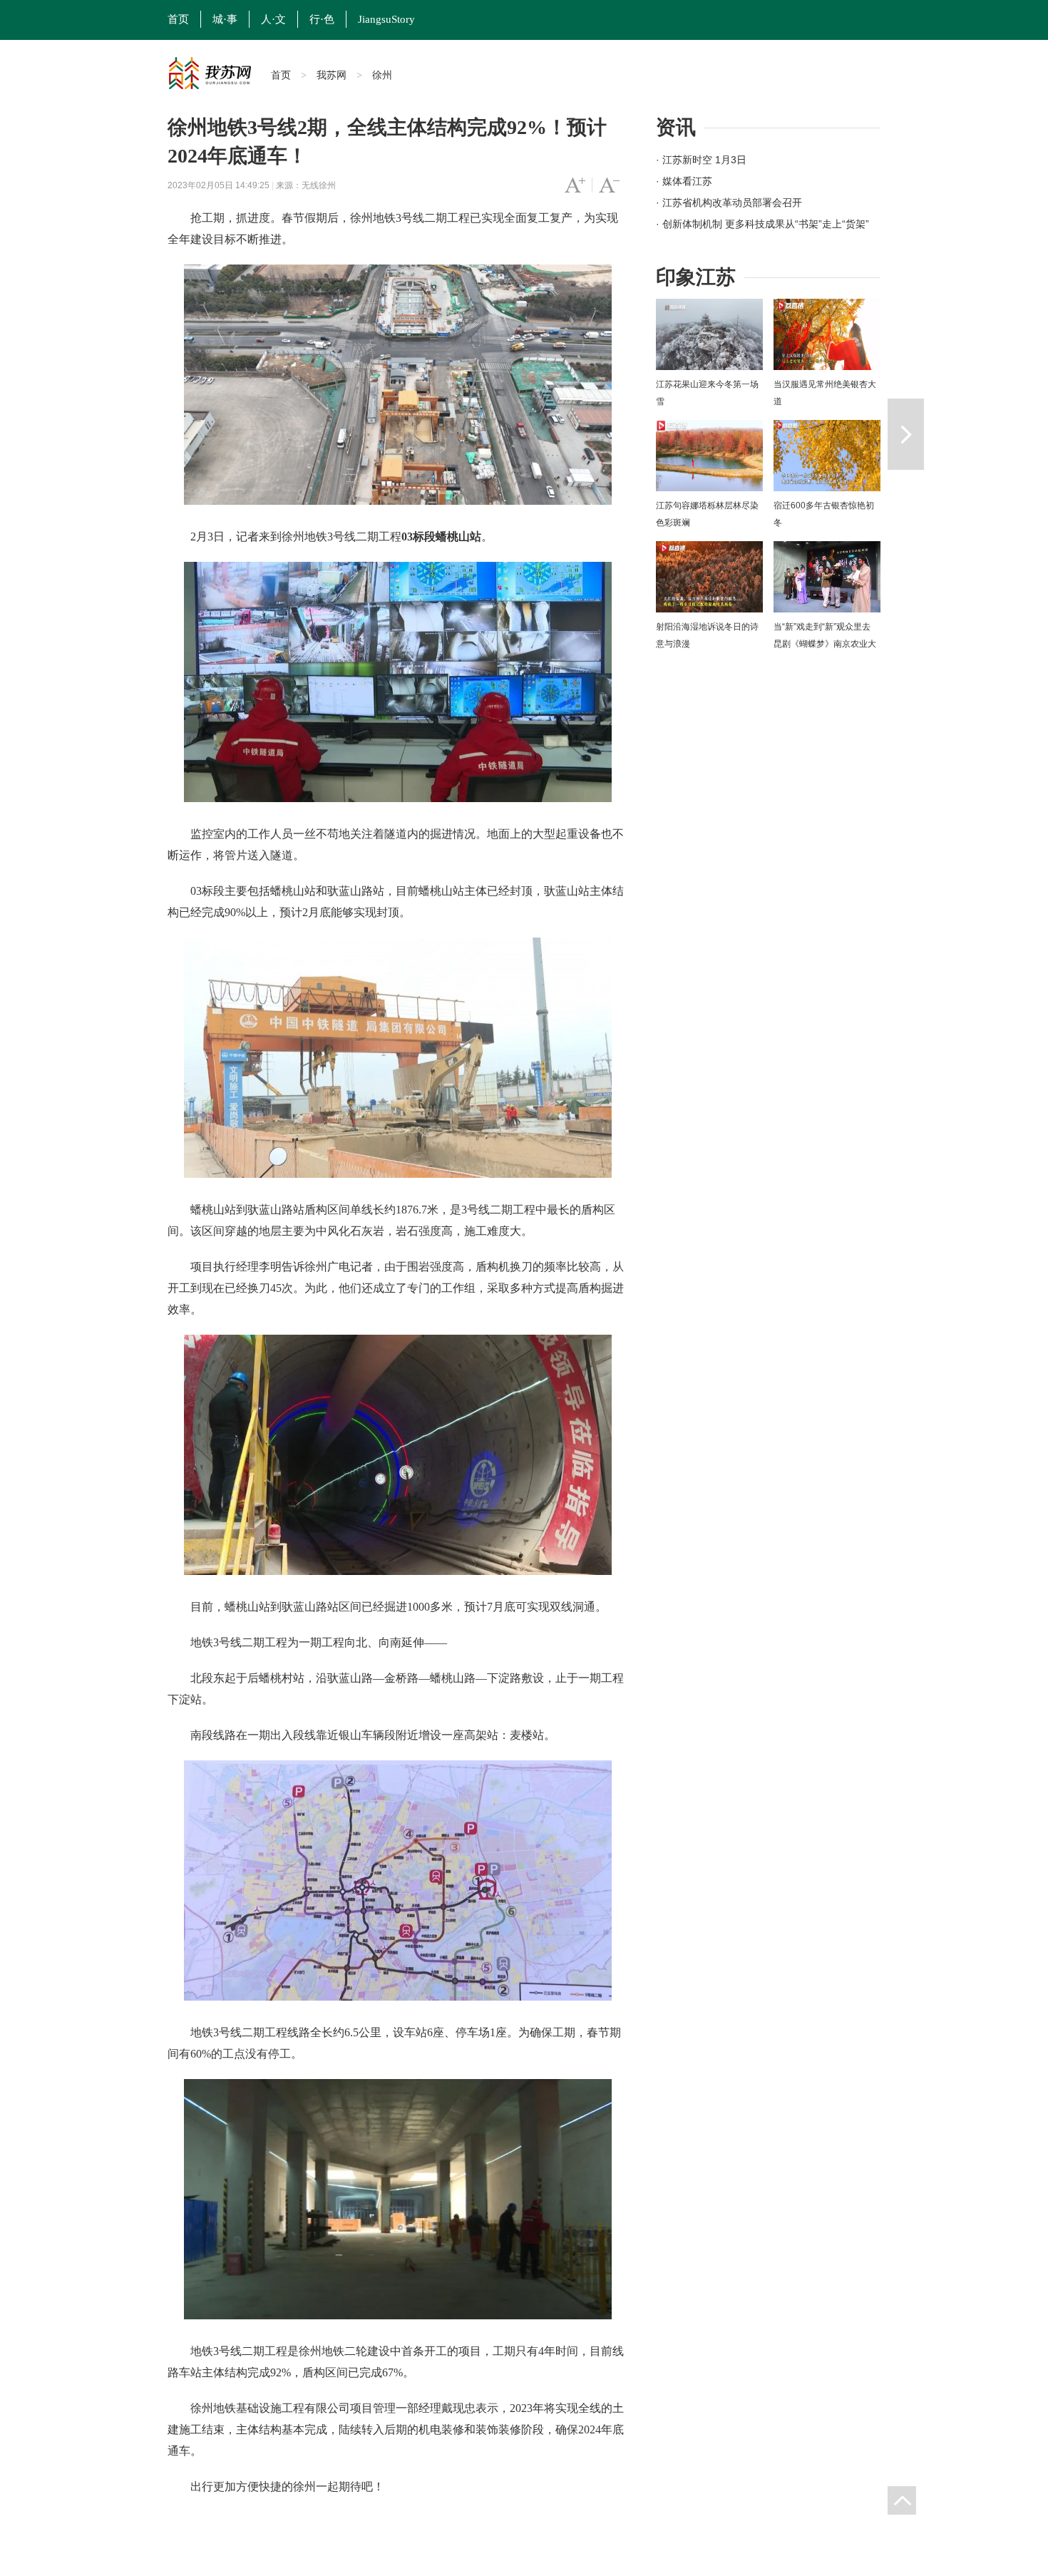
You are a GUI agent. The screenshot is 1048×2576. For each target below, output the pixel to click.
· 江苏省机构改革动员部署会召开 (729, 202)
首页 (178, 19)
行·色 (322, 19)
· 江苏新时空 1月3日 (701, 160)
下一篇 (906, 434)
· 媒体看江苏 (684, 181)
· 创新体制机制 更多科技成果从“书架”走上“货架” (762, 224)
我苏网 (332, 75)
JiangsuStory (386, 19)
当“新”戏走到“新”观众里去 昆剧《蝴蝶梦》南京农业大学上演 (825, 644)
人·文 (273, 19)
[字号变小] (609, 185)
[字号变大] (575, 185)
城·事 (225, 19)
